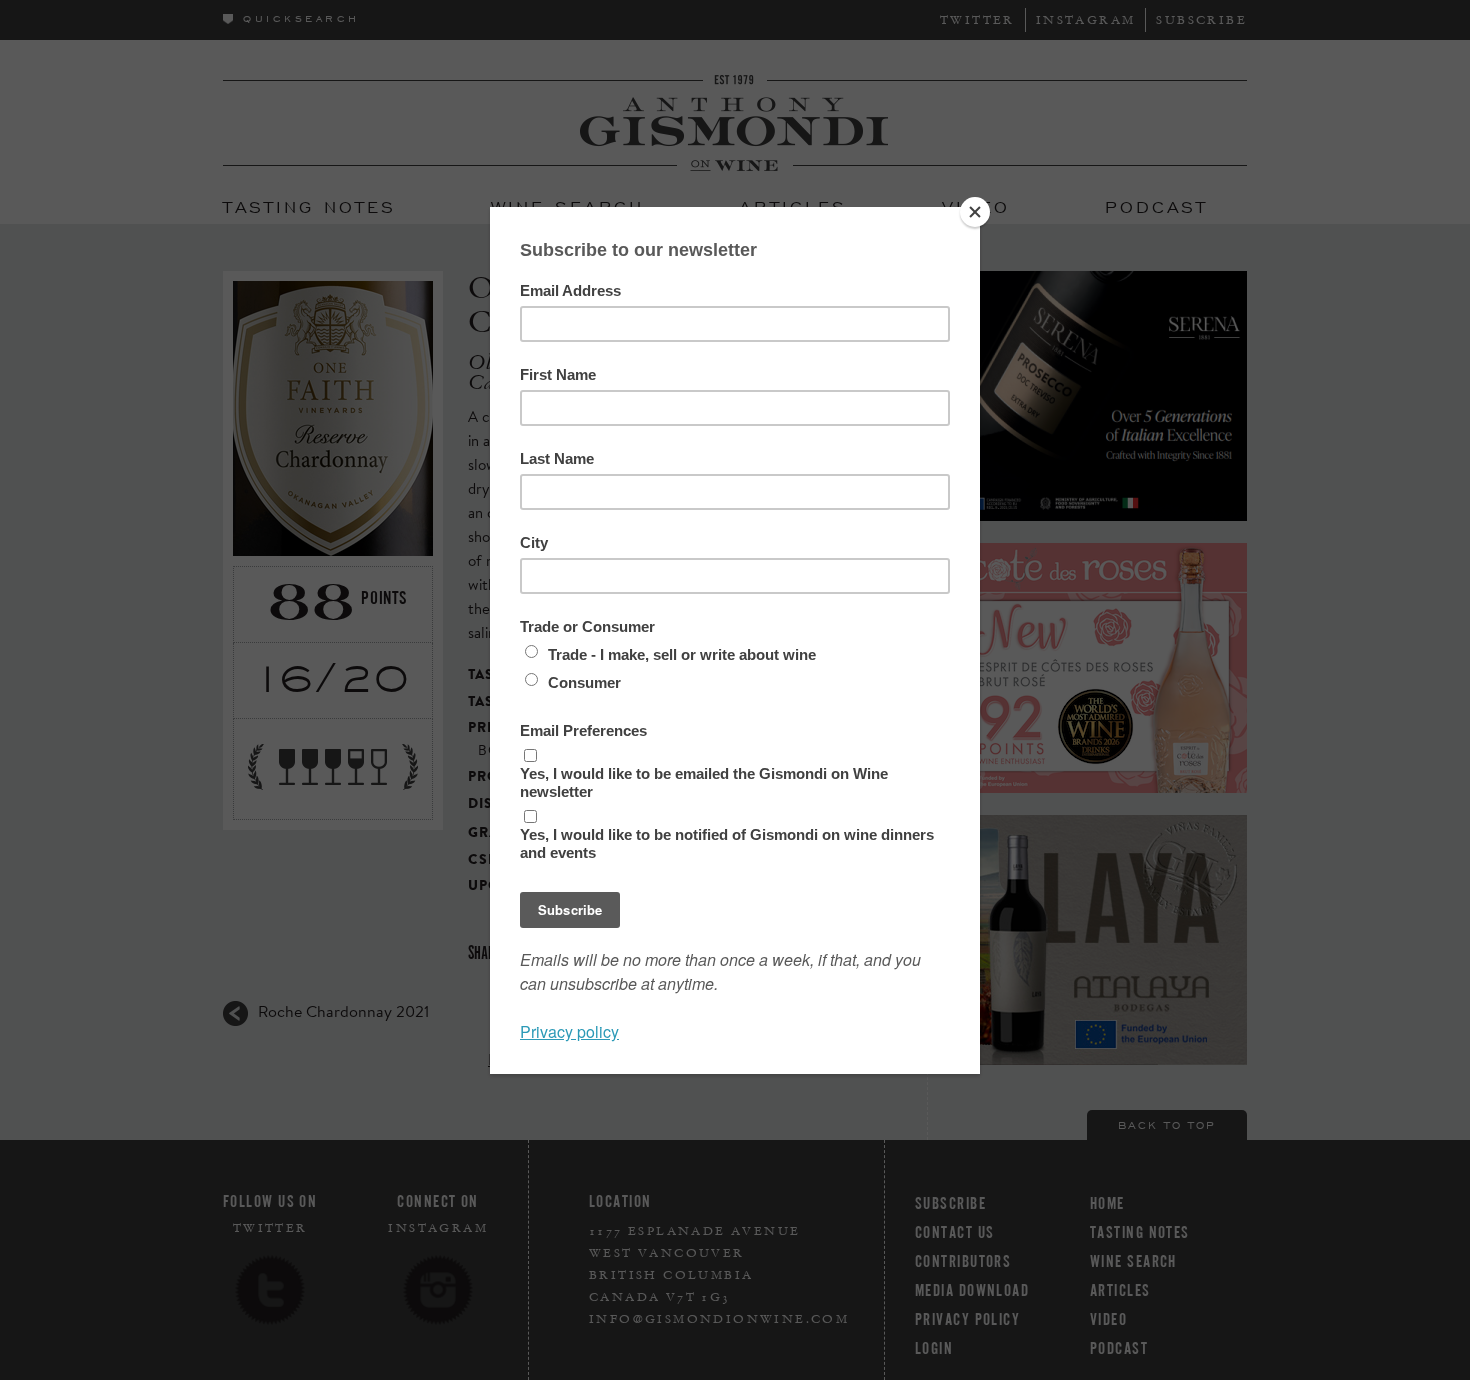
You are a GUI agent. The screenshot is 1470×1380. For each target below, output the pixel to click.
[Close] (975, 212)
